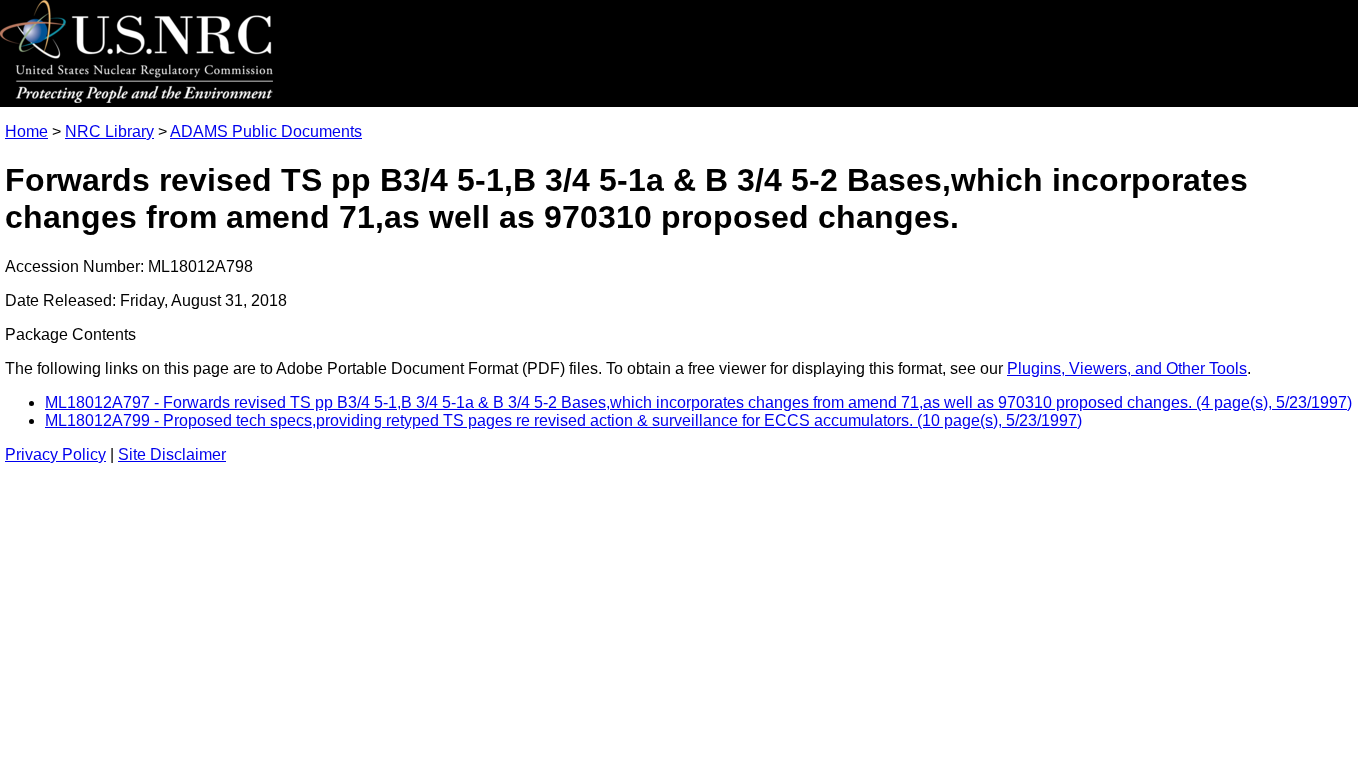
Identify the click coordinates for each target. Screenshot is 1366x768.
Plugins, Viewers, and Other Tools (1127, 368)
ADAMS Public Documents (266, 131)
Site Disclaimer (172, 454)
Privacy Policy (55, 454)
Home (26, 131)
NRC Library (109, 131)
